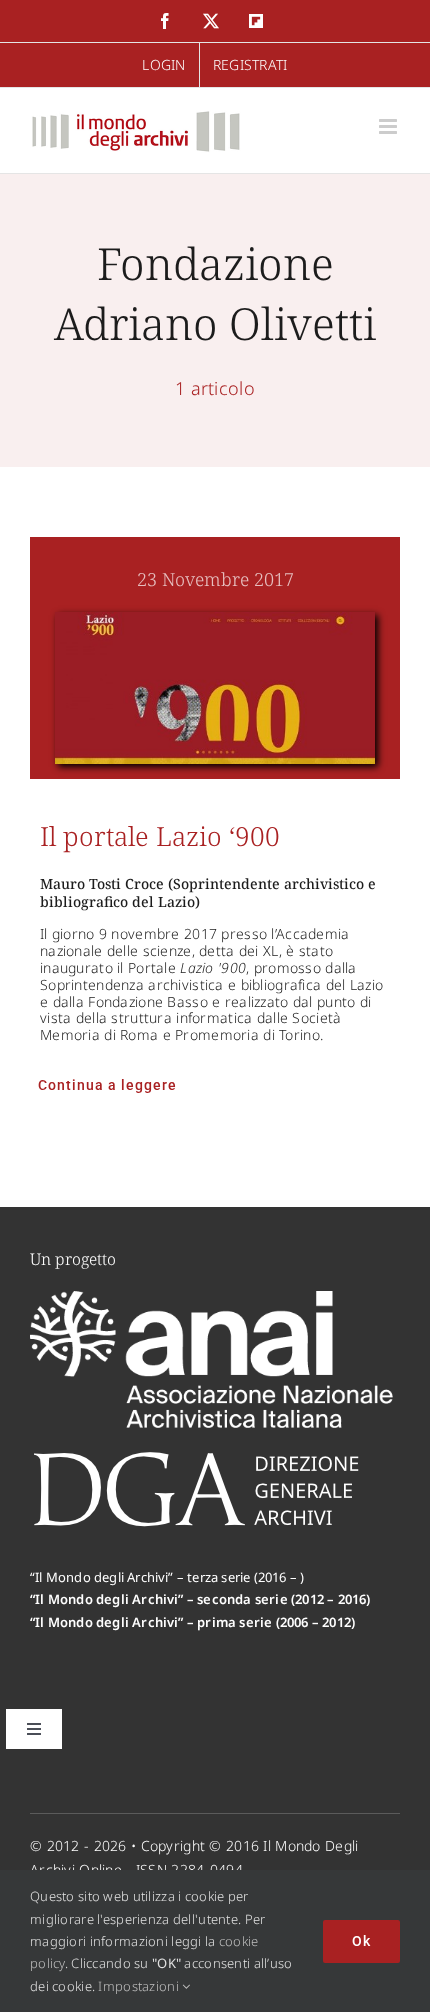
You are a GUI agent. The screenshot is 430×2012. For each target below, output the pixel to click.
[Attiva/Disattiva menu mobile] (389, 126)
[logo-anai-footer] (215, 1300)
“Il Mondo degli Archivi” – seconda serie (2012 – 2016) (200, 1599)
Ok (361, 1941)
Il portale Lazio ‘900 (160, 836)
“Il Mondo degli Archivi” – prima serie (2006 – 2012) (192, 1622)
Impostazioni (140, 1986)
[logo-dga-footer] (196, 1457)
